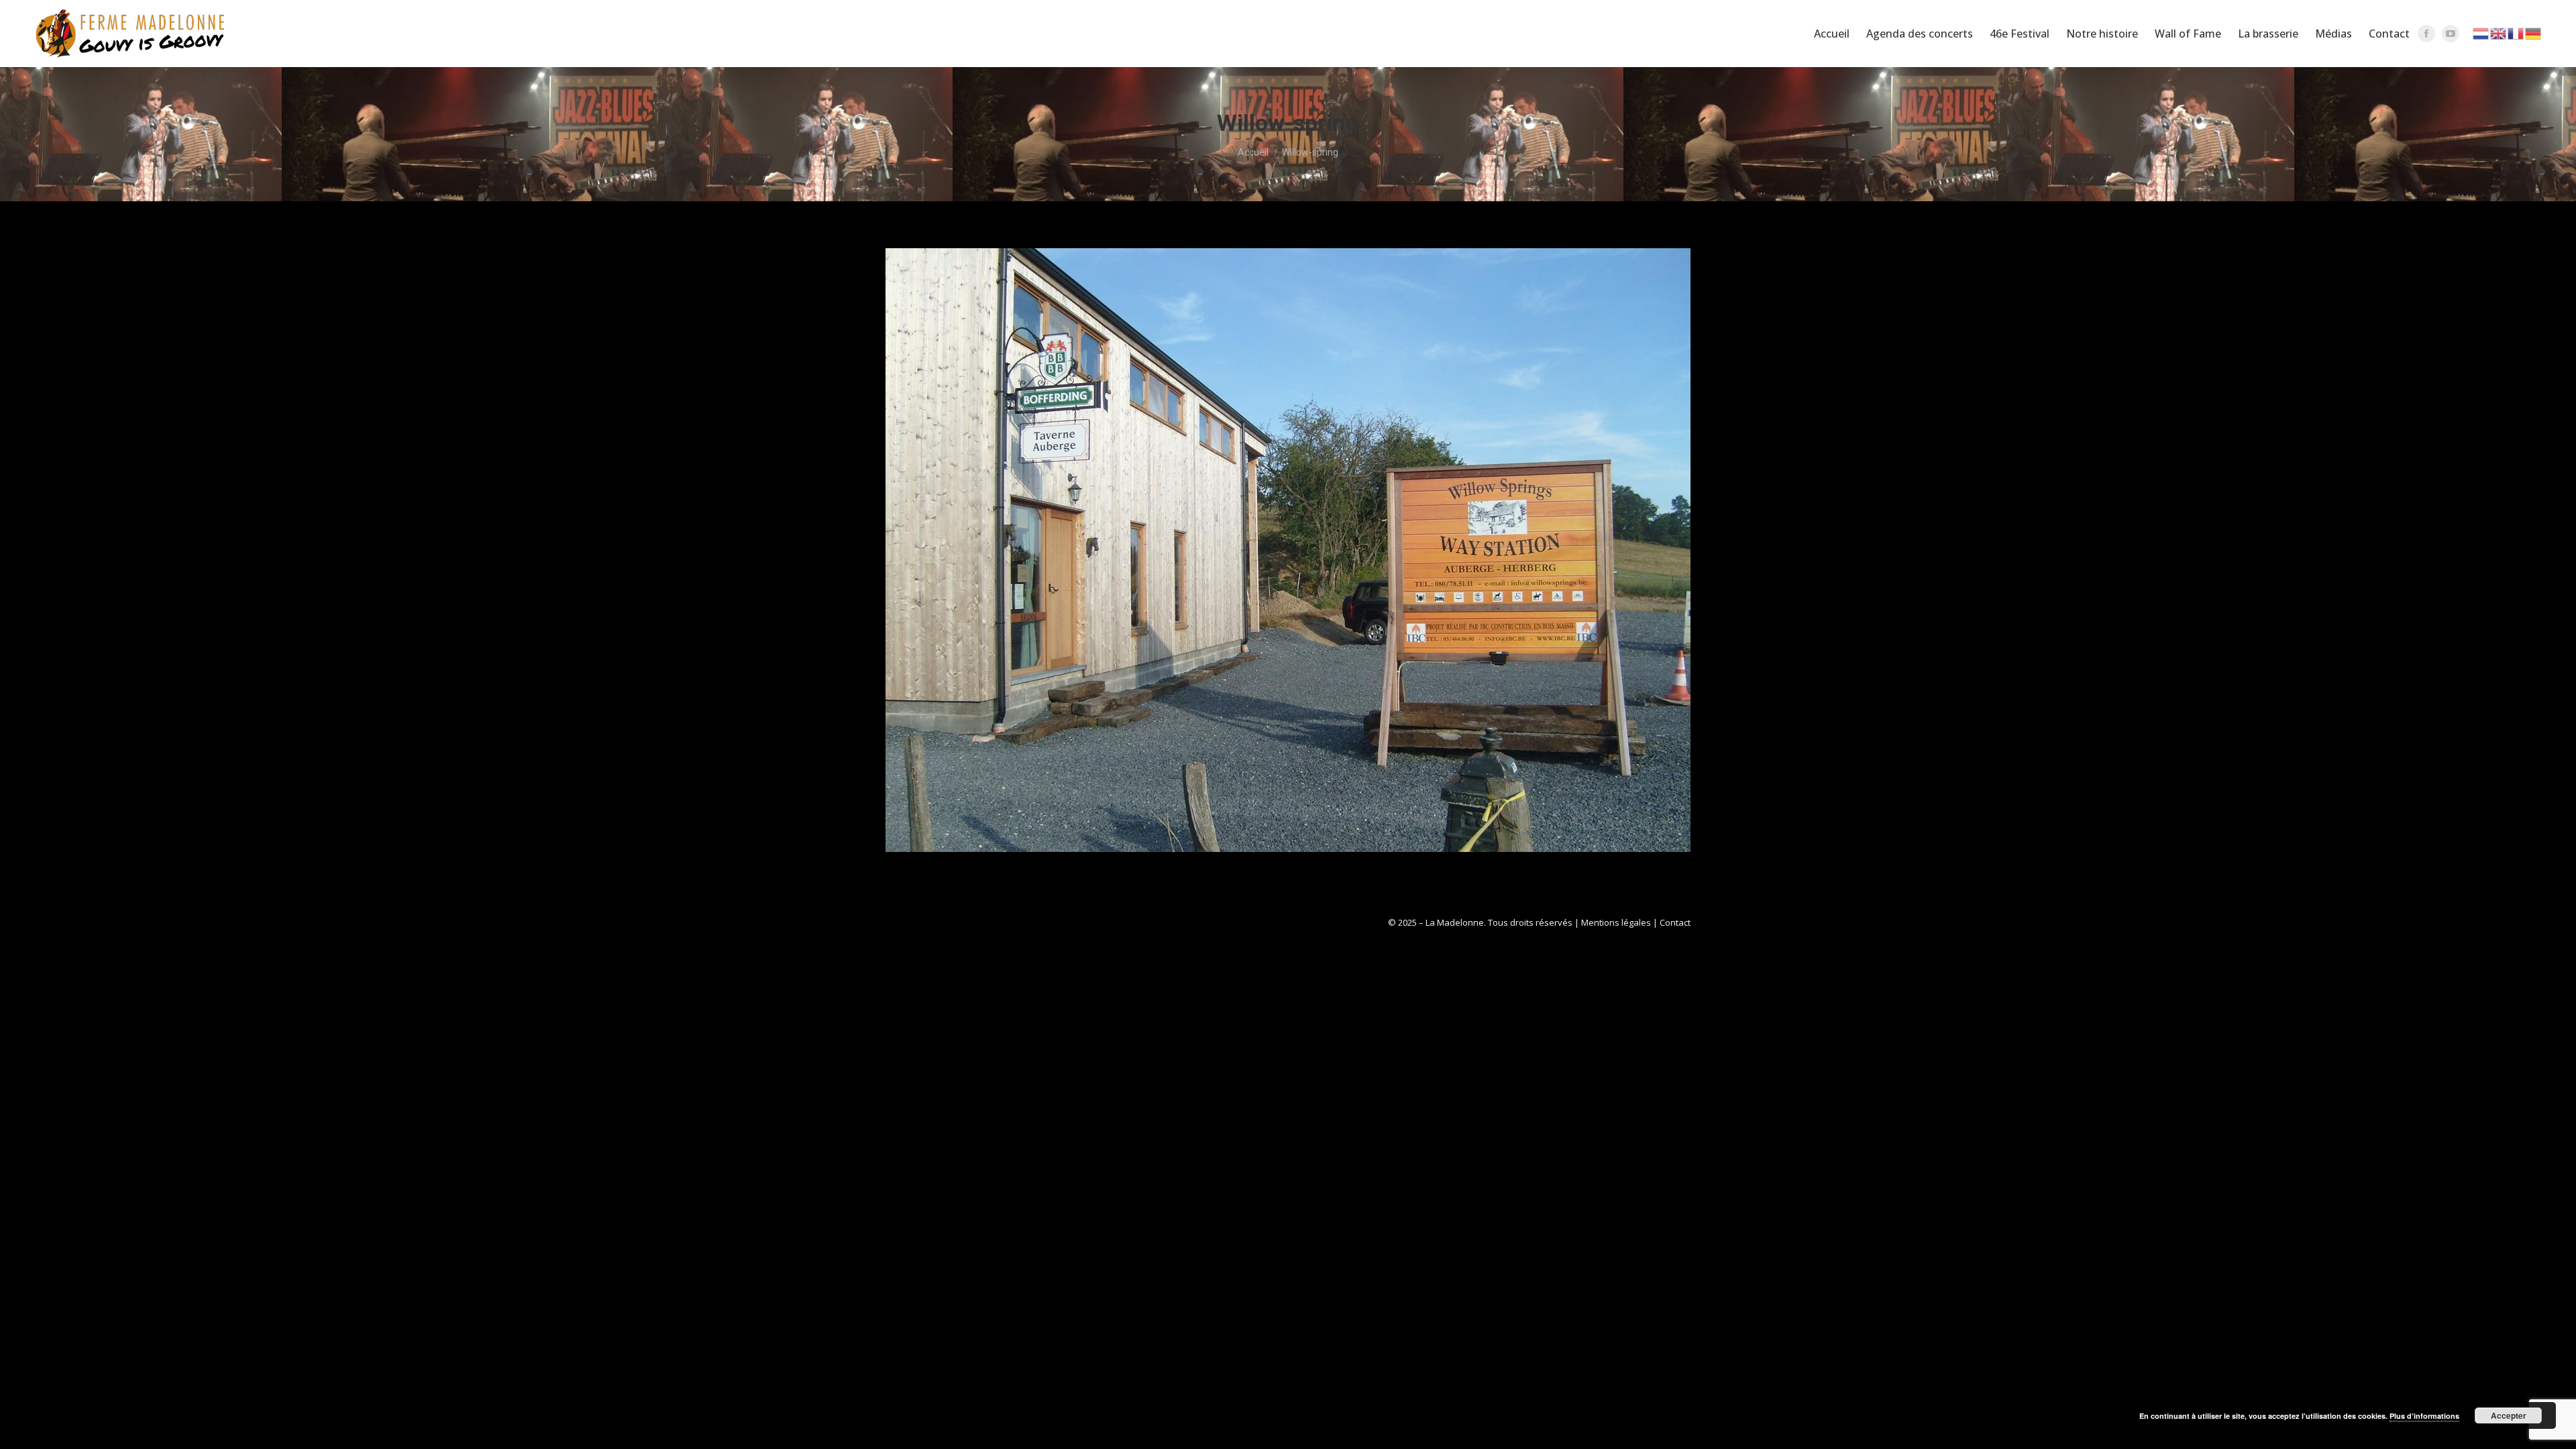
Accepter (2509, 1415)
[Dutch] (2481, 33)
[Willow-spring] (1288, 550)
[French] (2516, 33)
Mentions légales (1616, 922)
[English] (2499, 33)
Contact (1675, 922)
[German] (2534, 33)
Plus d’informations (2424, 1416)
